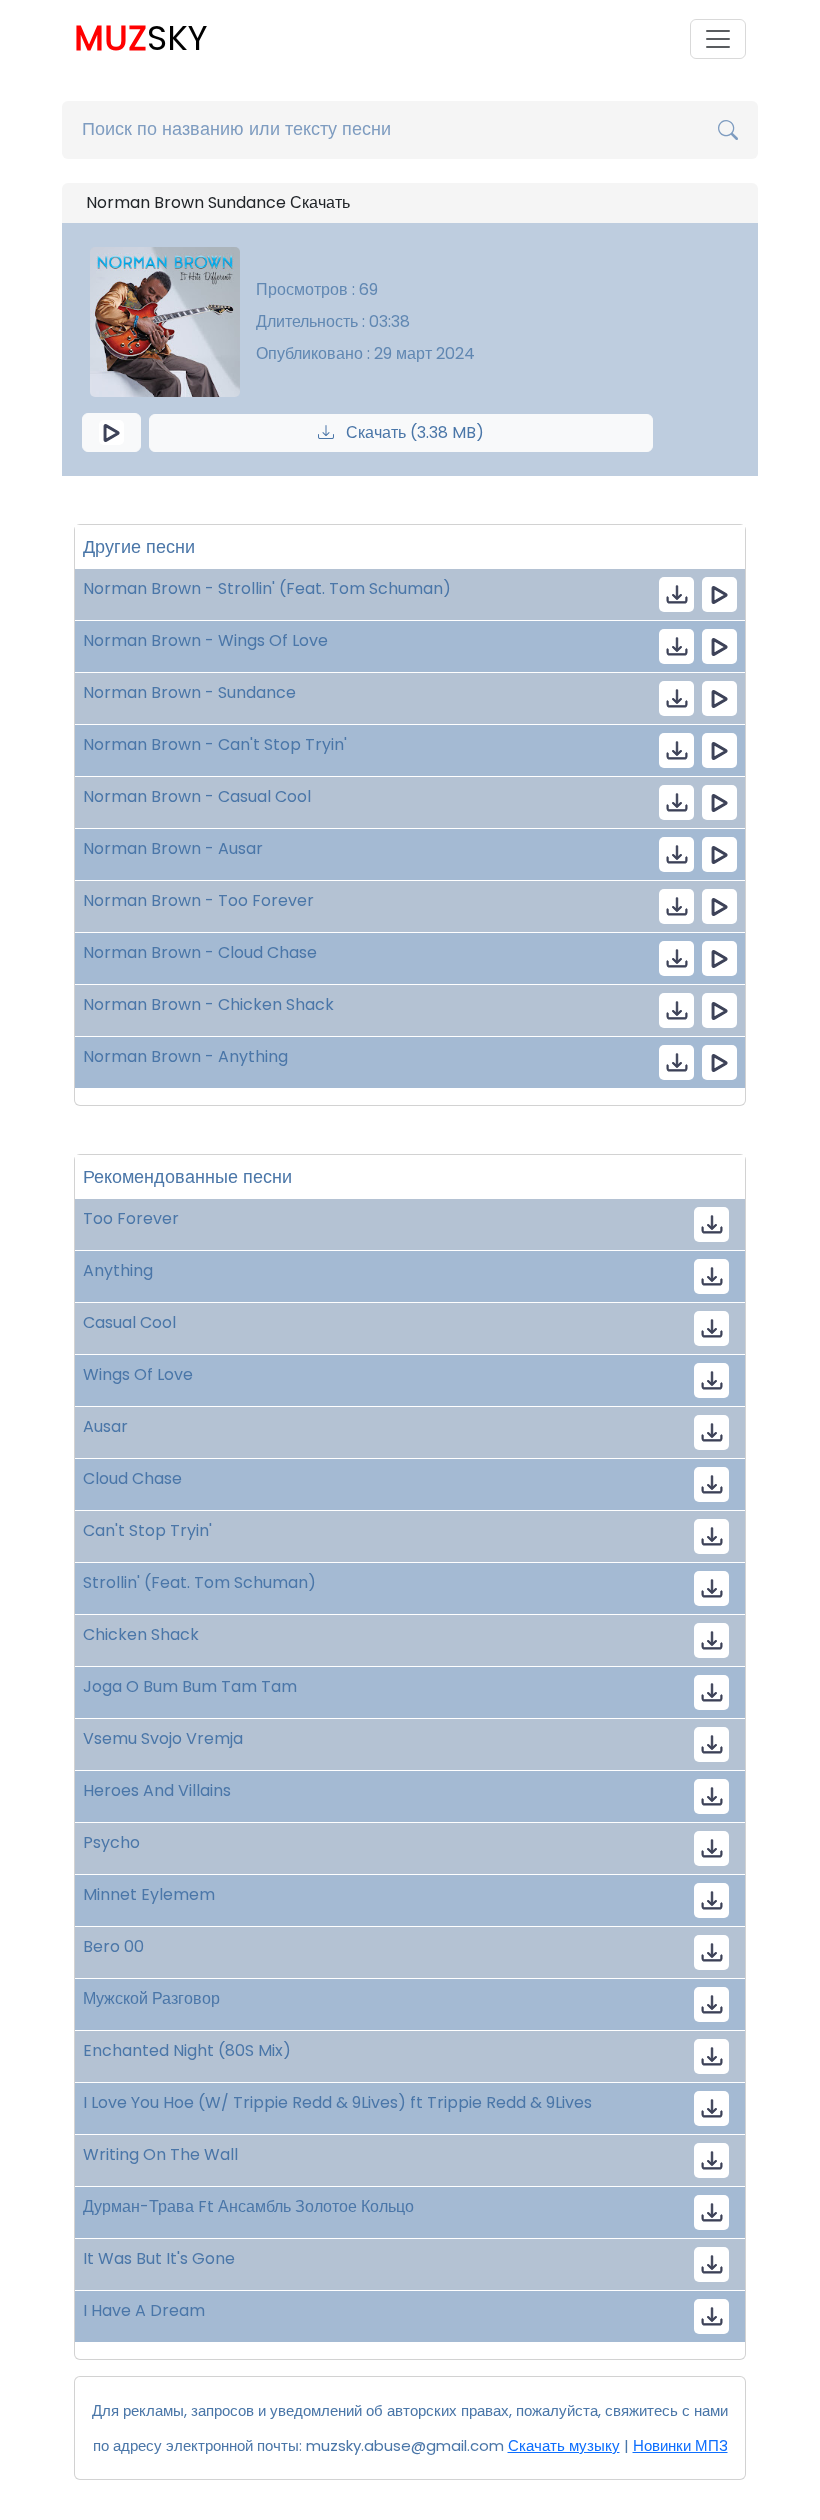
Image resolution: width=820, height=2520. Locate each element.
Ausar (105, 1426)
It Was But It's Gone (159, 2258)
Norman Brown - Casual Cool (197, 796)
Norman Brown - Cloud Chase (200, 952)
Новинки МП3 (680, 2445)
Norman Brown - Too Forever (198, 900)
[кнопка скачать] (676, 594)
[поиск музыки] (728, 130)
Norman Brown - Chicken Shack (208, 1004)
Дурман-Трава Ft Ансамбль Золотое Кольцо (248, 2206)
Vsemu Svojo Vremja (163, 1738)
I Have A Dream (144, 2310)
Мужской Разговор (151, 1998)
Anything (118, 1270)
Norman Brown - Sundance (189, 692)
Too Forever (131, 1218)
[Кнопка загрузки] (711, 1224)
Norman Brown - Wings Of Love (205, 640)
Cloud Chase (132, 1478)
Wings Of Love (138, 1374)
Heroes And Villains (157, 1790)
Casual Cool (129, 1322)
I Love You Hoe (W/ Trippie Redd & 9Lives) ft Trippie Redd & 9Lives (337, 2102)
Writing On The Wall (160, 2154)
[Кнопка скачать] (711, 1692)
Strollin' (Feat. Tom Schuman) (199, 1582)
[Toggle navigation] (718, 39)
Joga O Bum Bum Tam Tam (190, 1686)
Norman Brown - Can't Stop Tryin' (215, 744)
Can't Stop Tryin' (147, 1530)
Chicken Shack (141, 1634)
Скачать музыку (564, 2445)
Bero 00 (113, 1946)
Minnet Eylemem (149, 1894)
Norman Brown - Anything (185, 1056)
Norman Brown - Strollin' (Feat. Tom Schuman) (267, 588)
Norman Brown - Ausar (173, 848)
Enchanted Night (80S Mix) (187, 2050)
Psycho (111, 1842)
